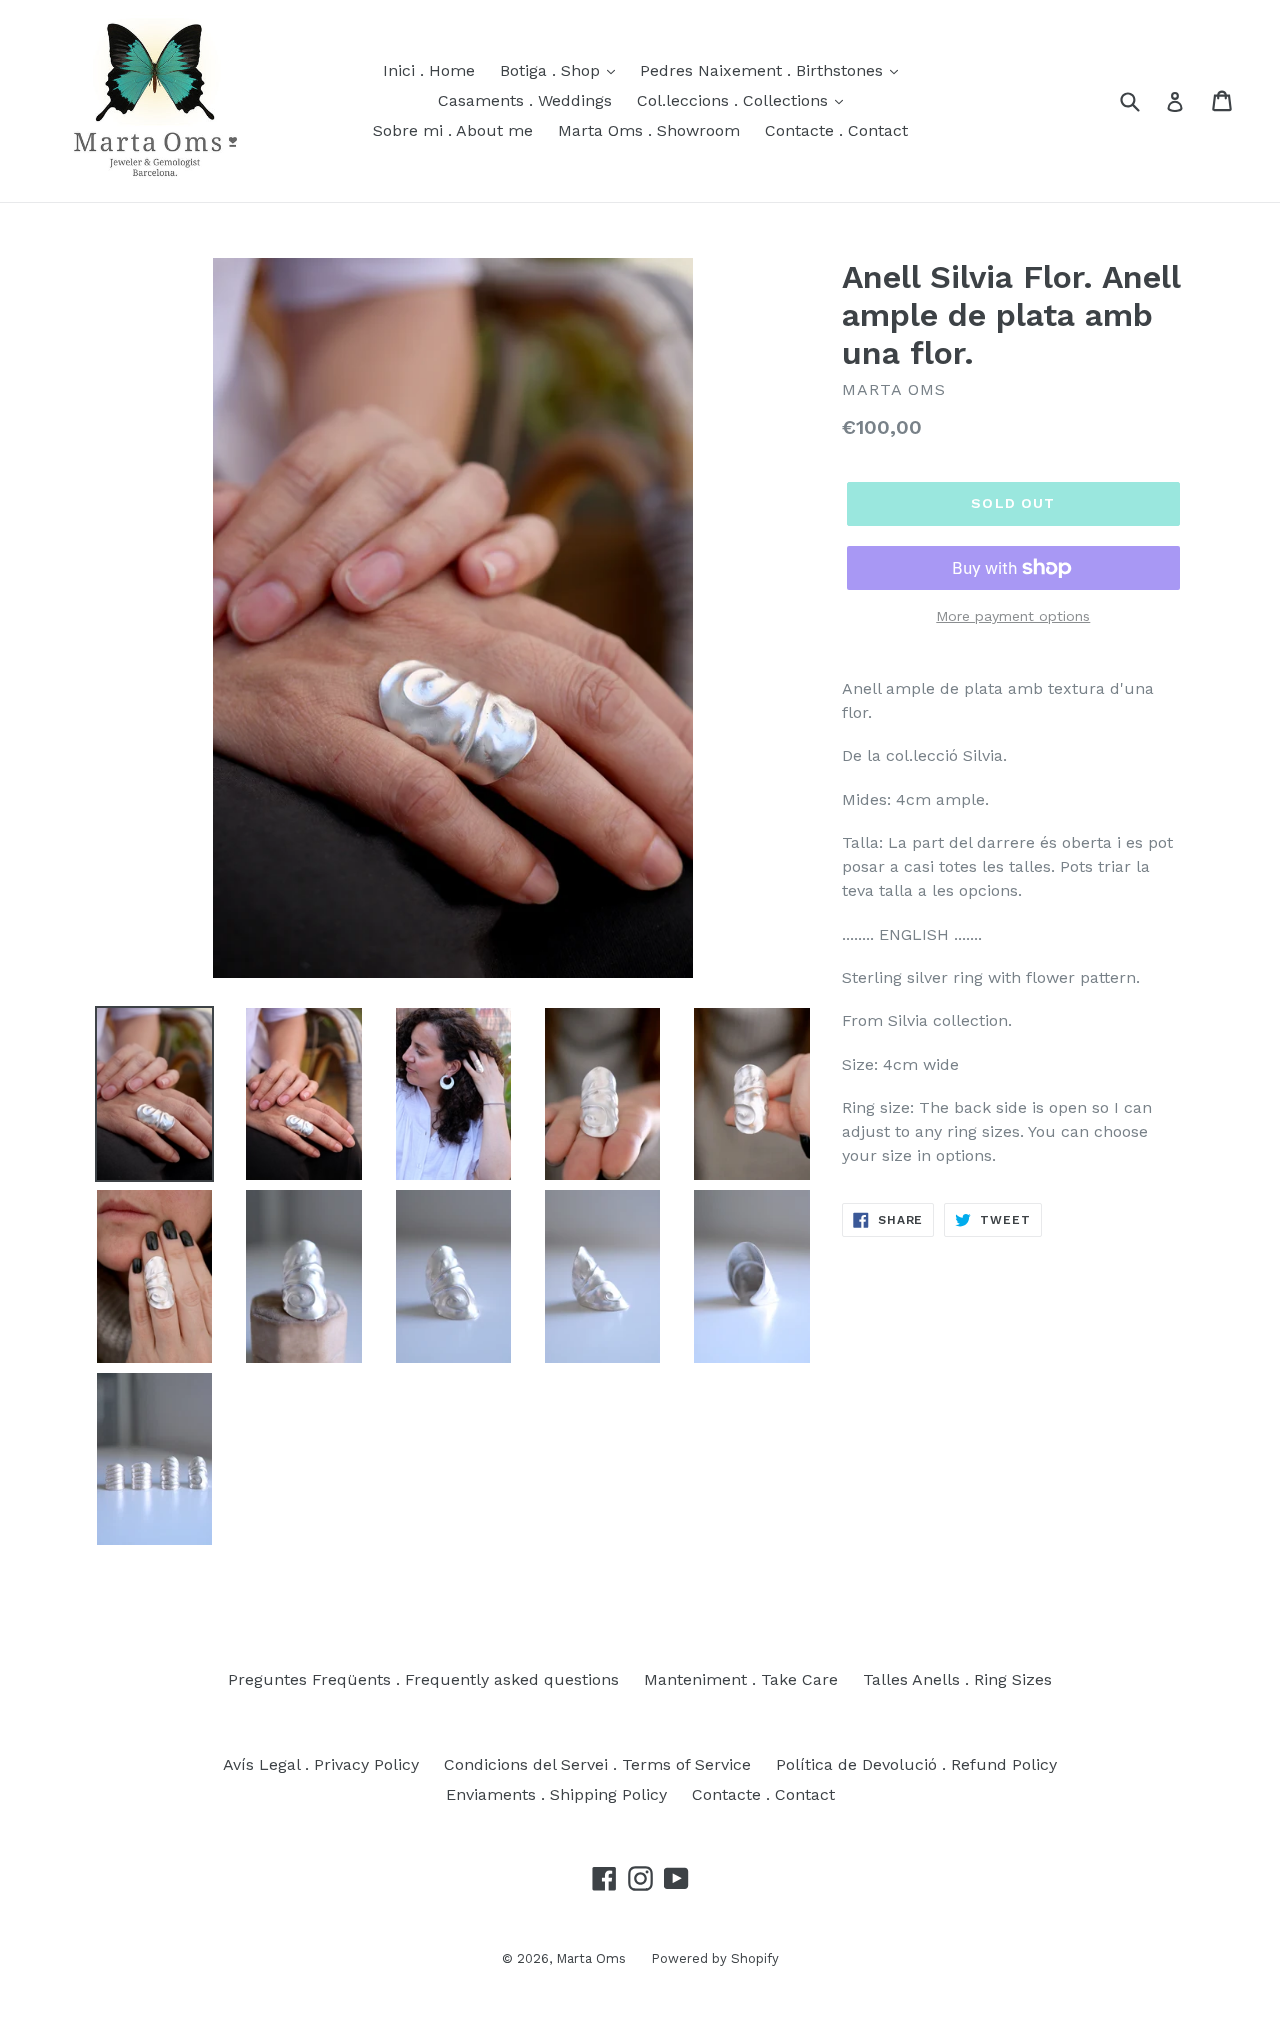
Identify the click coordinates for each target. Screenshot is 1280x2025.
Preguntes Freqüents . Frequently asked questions (423, 1679)
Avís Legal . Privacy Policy (321, 1764)
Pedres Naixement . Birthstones (764, 70)
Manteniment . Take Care (741, 1679)
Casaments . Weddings (525, 100)
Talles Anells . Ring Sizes (957, 1679)
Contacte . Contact (836, 130)
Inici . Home (429, 70)
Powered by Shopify (715, 1958)
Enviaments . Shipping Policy (556, 1794)
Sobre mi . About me (453, 130)
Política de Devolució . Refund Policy (916, 1764)
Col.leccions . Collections (735, 100)
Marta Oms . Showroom (649, 130)
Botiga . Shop (552, 70)
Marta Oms (591, 1958)
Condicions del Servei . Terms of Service (597, 1764)
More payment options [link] (1013, 616)
